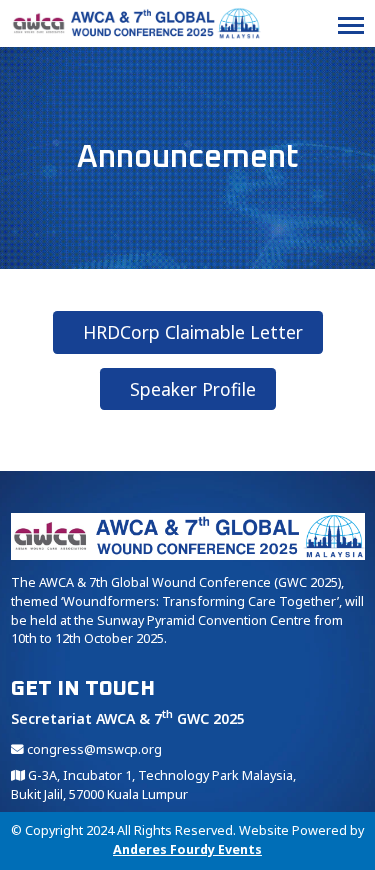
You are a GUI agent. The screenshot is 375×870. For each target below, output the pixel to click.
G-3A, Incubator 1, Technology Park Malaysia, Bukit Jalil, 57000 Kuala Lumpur (153, 785)
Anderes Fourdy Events (187, 849)
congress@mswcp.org (93, 749)
